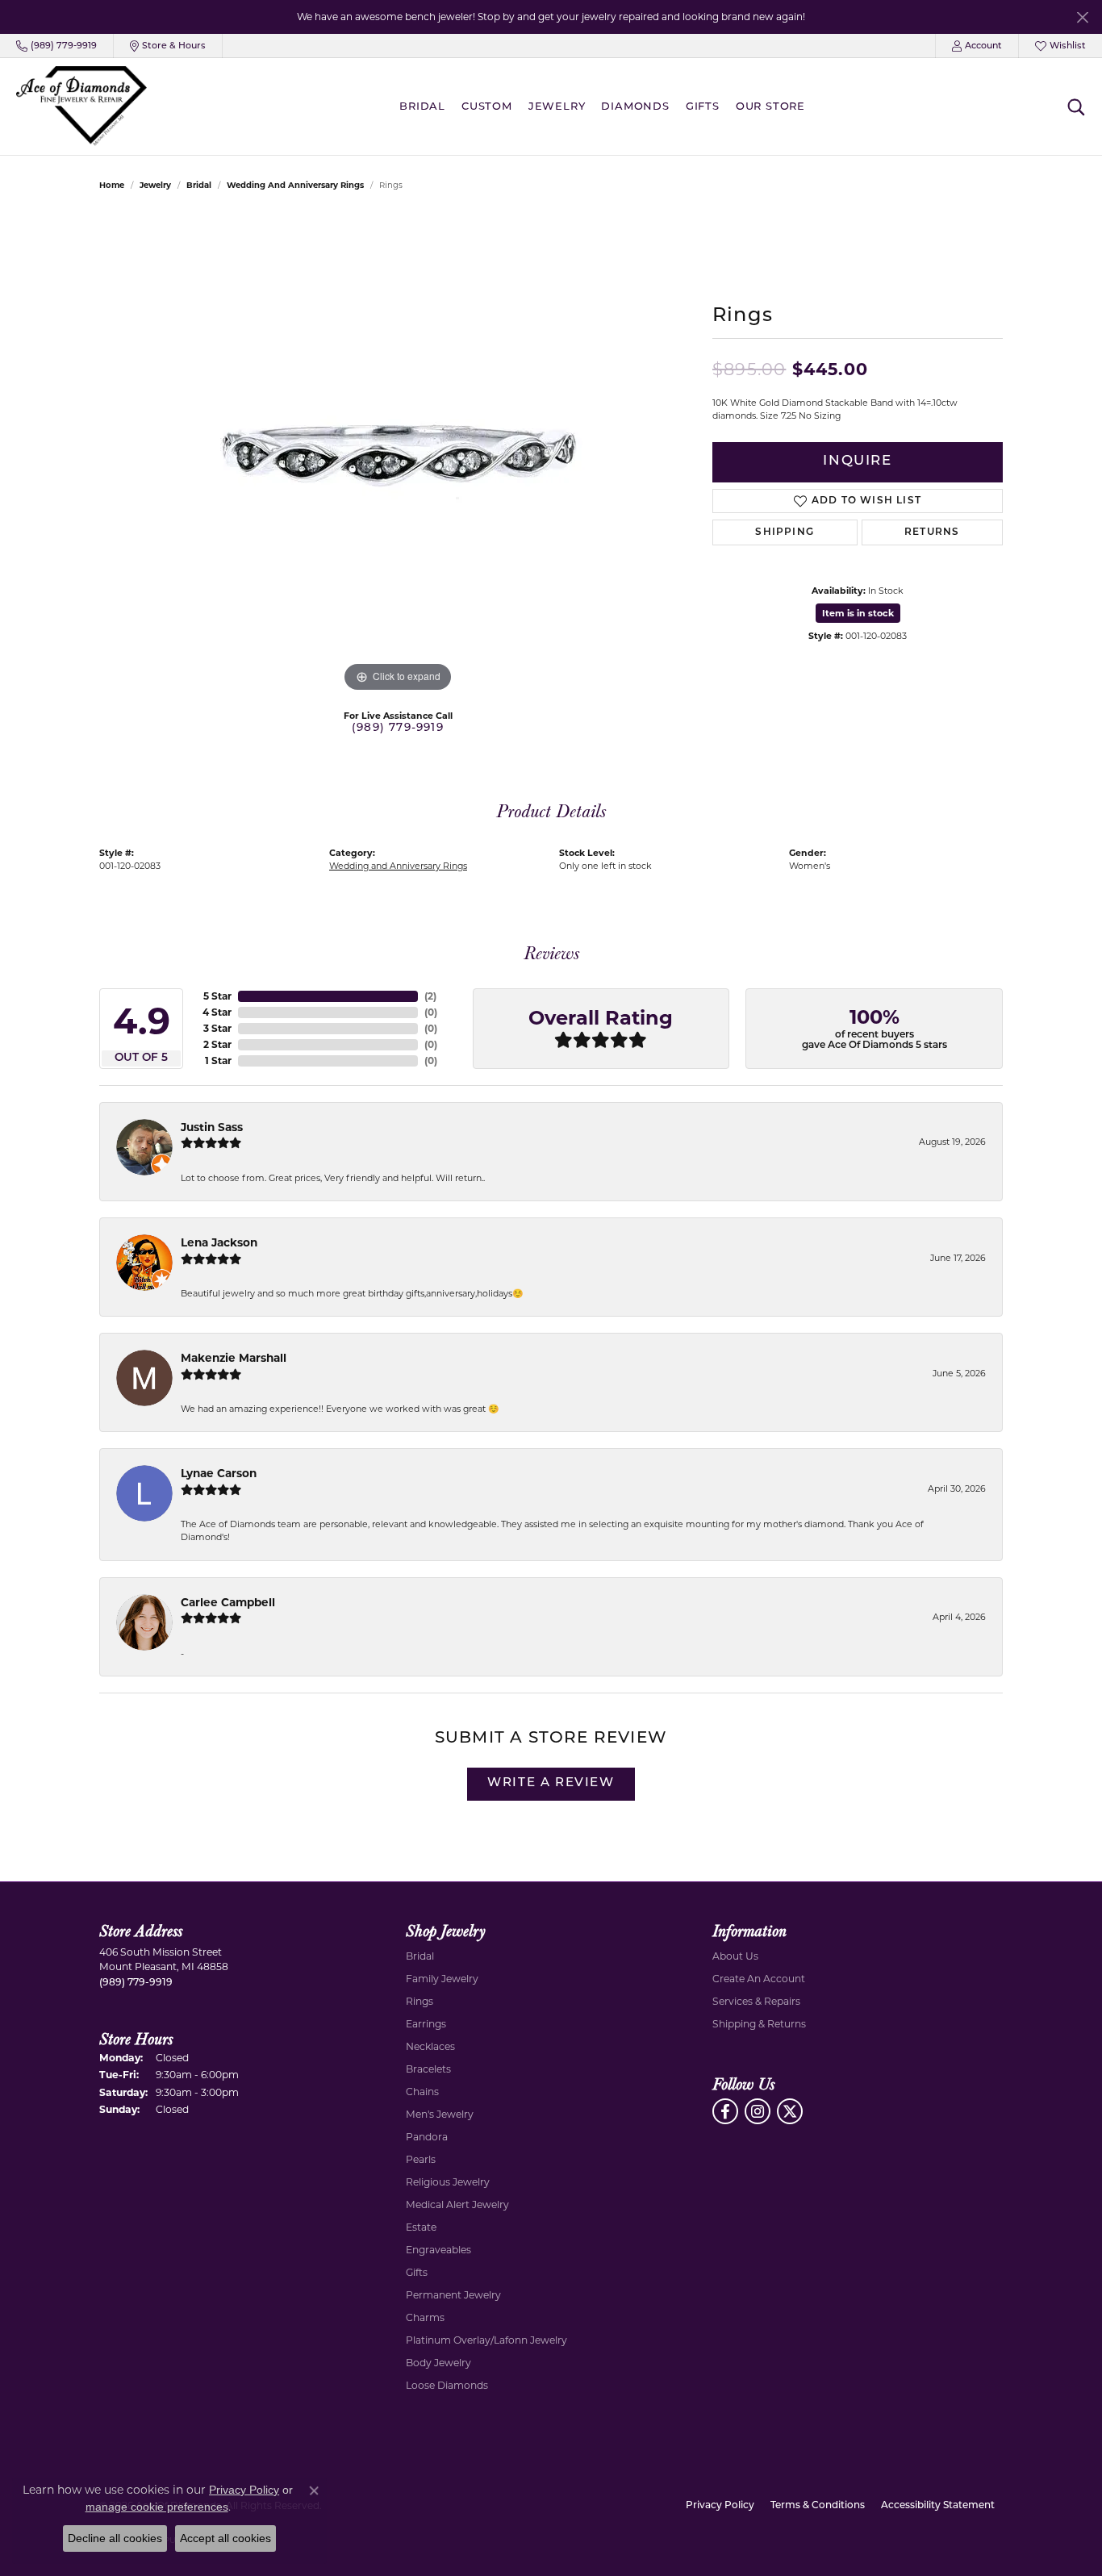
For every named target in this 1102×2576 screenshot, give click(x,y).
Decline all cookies (115, 2538)
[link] (56, 46)
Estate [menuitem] (421, 2227)
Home (112, 185)
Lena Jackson (219, 1242)
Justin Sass (212, 1127)
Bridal (199, 185)
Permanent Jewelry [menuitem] (453, 2295)
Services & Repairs (756, 2001)
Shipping (785, 532)
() (430, 996)
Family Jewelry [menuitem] (442, 1979)
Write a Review (551, 1783)
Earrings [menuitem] (426, 2024)
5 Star (217, 996)
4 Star (217, 1012)
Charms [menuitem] (425, 2317)
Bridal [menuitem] (420, 1956)
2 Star (217, 1044)
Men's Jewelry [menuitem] (440, 2114)
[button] (977, 46)
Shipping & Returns (759, 2024)
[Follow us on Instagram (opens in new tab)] (758, 2111)
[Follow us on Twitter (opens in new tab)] (790, 2111)
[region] (398, 454)
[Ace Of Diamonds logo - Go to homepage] (81, 106)
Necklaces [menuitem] (430, 2046)
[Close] (1082, 17)
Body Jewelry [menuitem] (438, 2363)
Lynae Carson (219, 1473)
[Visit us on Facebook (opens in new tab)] (725, 2111)
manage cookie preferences (157, 2507)
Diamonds (635, 107)
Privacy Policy (720, 2506)
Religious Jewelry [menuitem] (448, 2182)
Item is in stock (858, 613)
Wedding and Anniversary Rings (295, 185)
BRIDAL (422, 107)
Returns (932, 532)
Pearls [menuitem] (421, 2159)
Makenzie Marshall (234, 1358)
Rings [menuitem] (420, 2001)
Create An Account (759, 1979)
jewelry (155, 185)
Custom (487, 107)
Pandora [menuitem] (427, 2137)
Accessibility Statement (938, 2506)
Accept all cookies (225, 2538)
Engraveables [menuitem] (438, 2250)
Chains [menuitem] (422, 2092)
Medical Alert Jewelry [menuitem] (457, 2204)
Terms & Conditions (818, 2506)
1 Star (218, 1060)
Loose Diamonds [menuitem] (447, 2385)
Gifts (703, 107)
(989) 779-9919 (398, 728)
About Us (735, 1956)
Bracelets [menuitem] (428, 2069)
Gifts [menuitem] (417, 2272)
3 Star (217, 1028)
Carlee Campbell (228, 1602)
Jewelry (557, 107)
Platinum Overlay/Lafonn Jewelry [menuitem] (486, 2340)
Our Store (770, 107)
